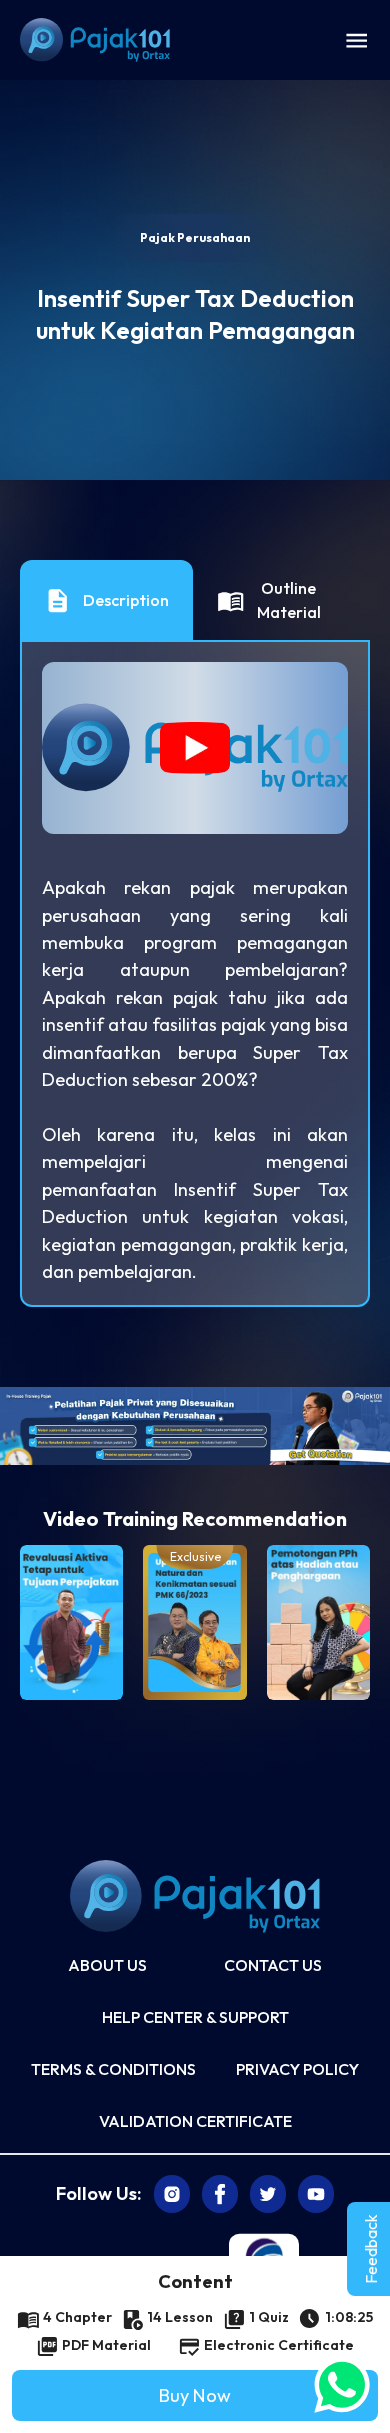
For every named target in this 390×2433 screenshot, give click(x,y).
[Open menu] (356, 39)
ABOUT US (107, 1965)
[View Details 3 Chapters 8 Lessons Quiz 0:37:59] (318, 1622)
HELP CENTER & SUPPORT (195, 2017)
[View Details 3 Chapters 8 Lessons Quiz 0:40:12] (71, 1622)
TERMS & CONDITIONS (113, 2069)
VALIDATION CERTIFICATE (195, 2121)
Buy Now (195, 2395)
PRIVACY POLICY (297, 2069)
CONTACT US (273, 1965)
